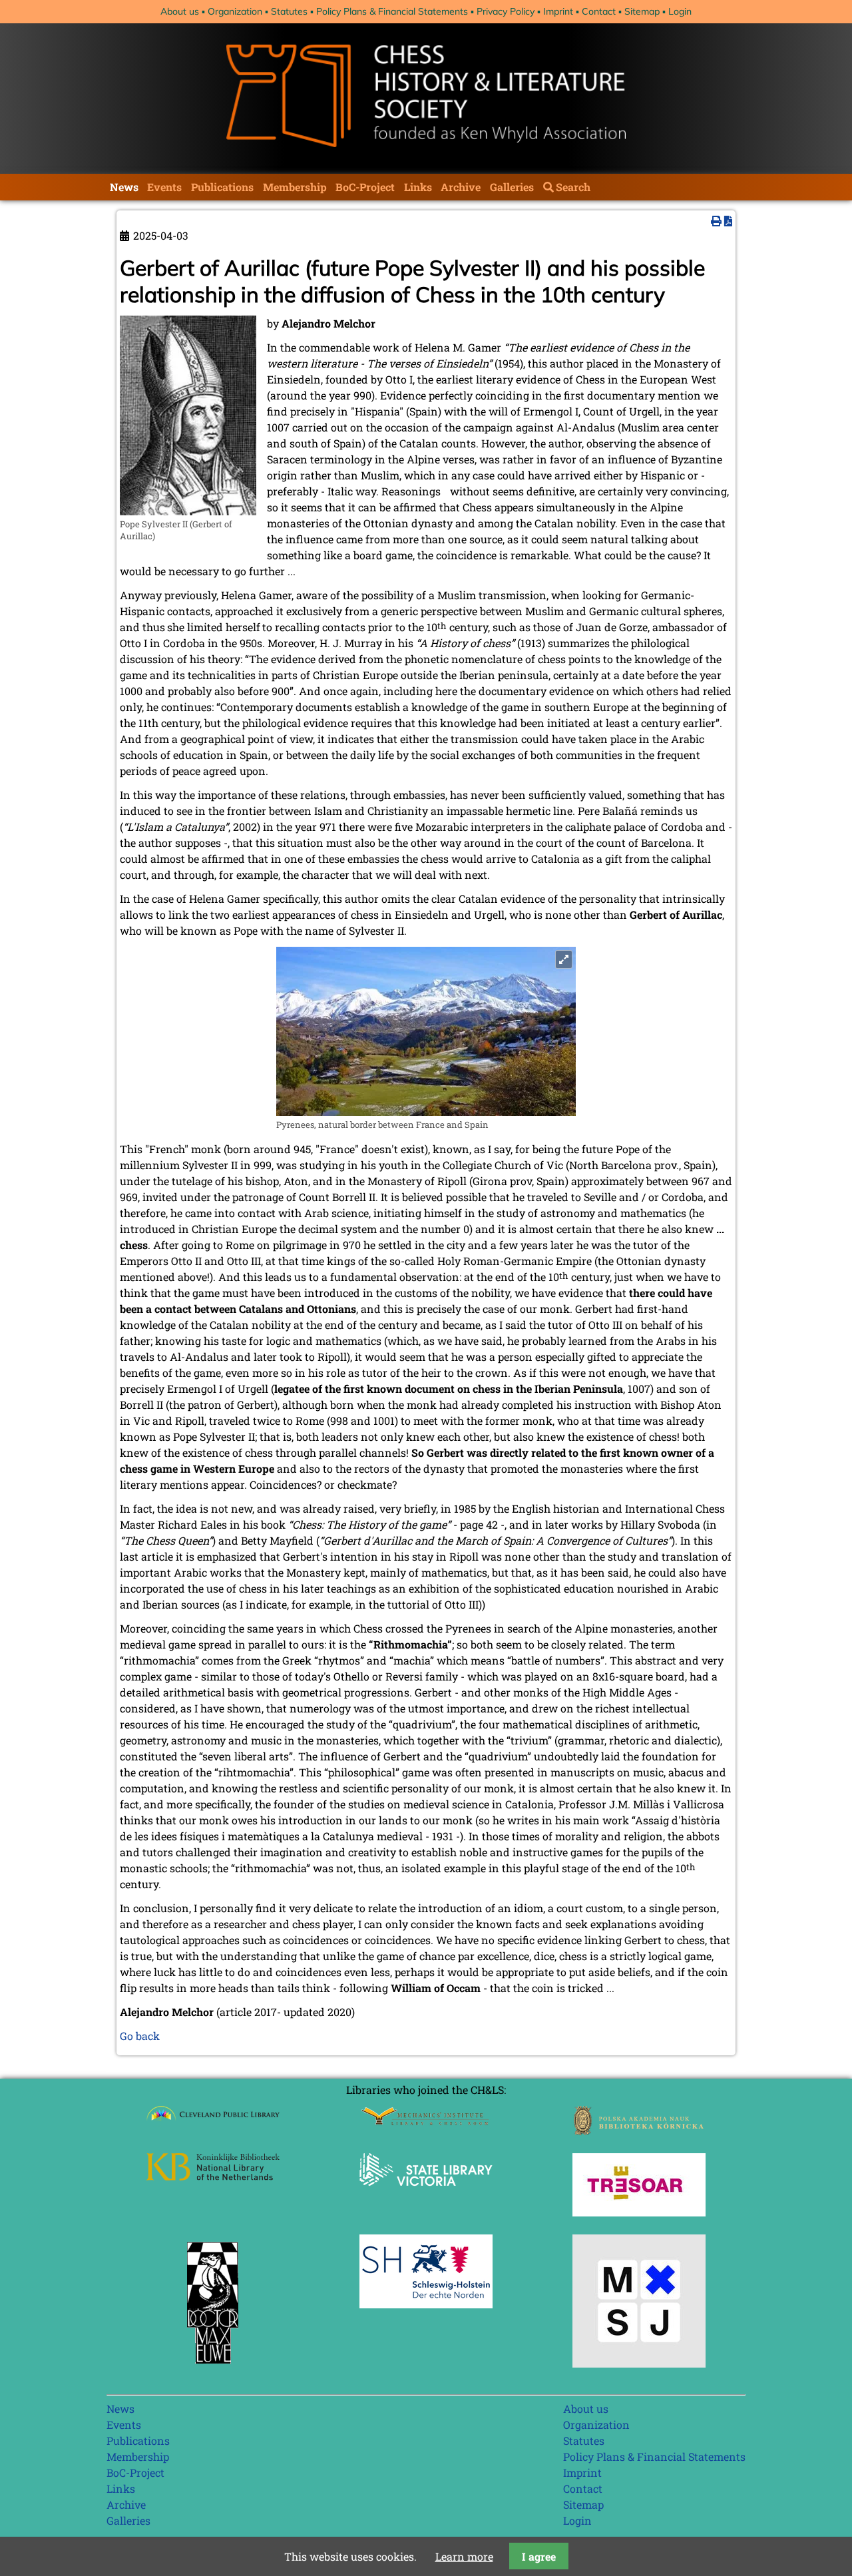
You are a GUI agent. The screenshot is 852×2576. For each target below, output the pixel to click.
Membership (295, 187)
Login (680, 11)
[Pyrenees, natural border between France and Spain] (426, 1112)
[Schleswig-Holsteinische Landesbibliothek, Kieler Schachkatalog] (426, 2304)
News (124, 187)
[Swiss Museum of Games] (639, 2363)
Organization (235, 11)
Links (418, 187)
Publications (222, 187)
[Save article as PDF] (728, 221)
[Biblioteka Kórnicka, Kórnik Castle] (639, 2131)
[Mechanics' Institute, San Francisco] (426, 2122)
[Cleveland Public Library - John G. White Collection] (213, 2122)
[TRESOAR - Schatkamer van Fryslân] (639, 2212)
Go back (140, 2036)
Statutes (289, 11)
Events (164, 187)
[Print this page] (716, 221)
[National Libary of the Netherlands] (213, 2176)
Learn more (464, 2556)
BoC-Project (365, 187)
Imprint (558, 11)
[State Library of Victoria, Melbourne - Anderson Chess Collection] (426, 2193)
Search (573, 187)
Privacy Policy (506, 11)
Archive (461, 187)
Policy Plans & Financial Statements (392, 11)
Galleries (512, 187)
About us (180, 11)
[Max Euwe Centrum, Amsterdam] (213, 2367)
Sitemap (642, 11)
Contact (599, 11)
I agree (539, 2556)
